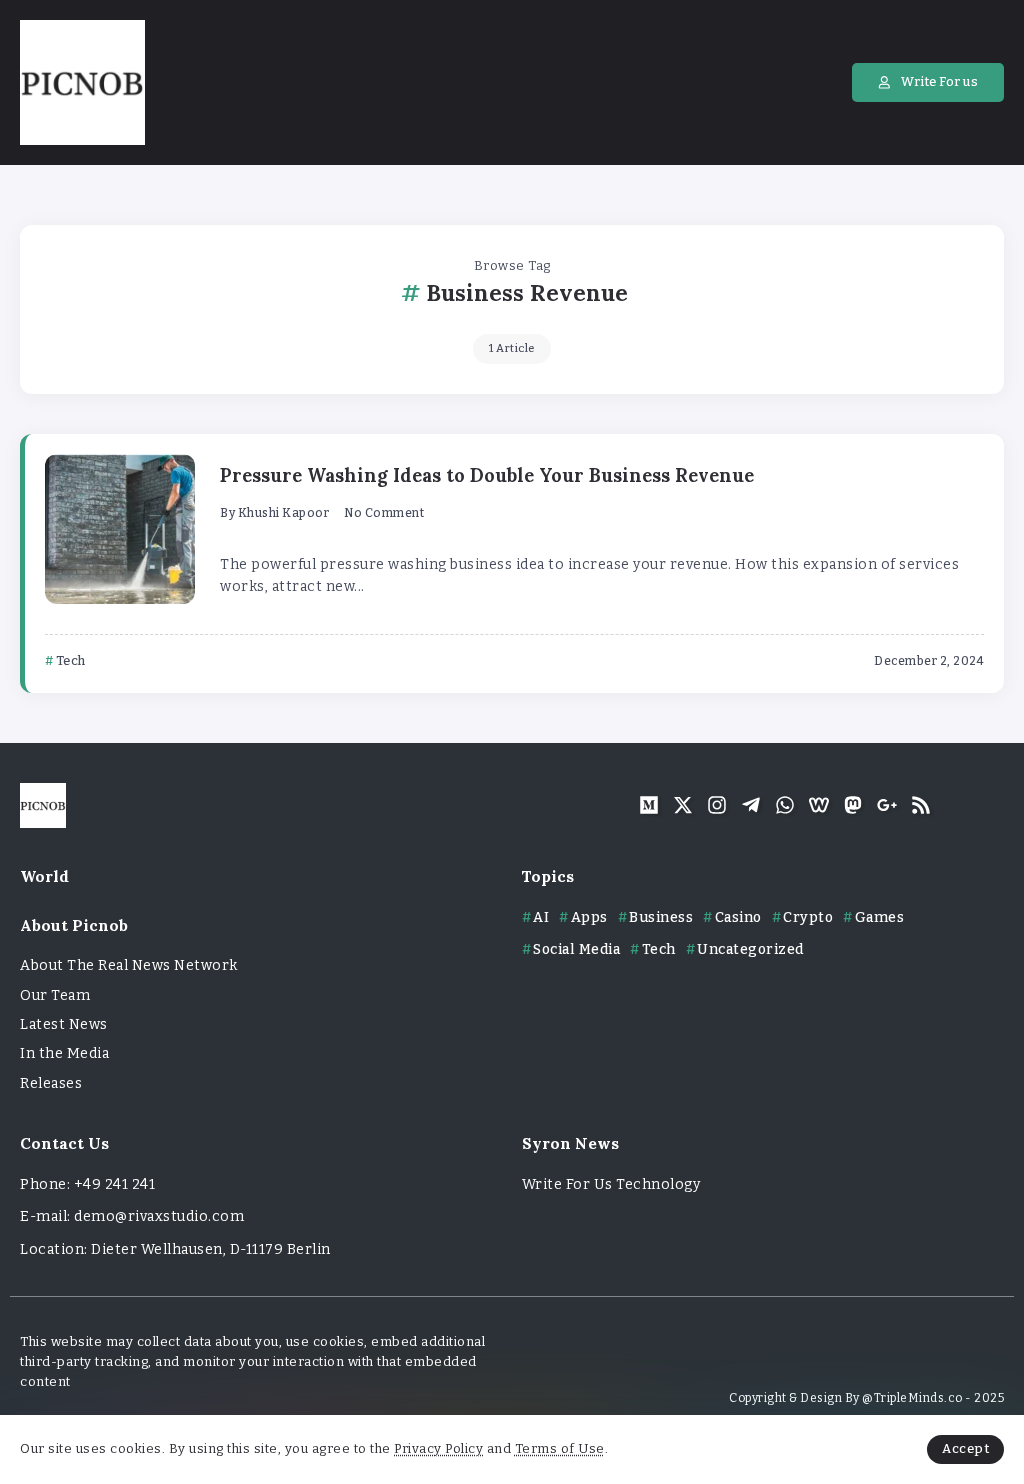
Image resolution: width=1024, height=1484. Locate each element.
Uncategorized (750, 949)
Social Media (576, 949)
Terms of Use (560, 1448)
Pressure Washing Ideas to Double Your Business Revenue (487, 475)
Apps (589, 917)
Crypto (808, 917)
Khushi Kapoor (284, 513)
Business (661, 917)
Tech (659, 949)
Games (879, 917)
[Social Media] (649, 805)
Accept (965, 1448)
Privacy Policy (438, 1448)
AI (541, 917)
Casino (738, 917)
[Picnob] (82, 81)
